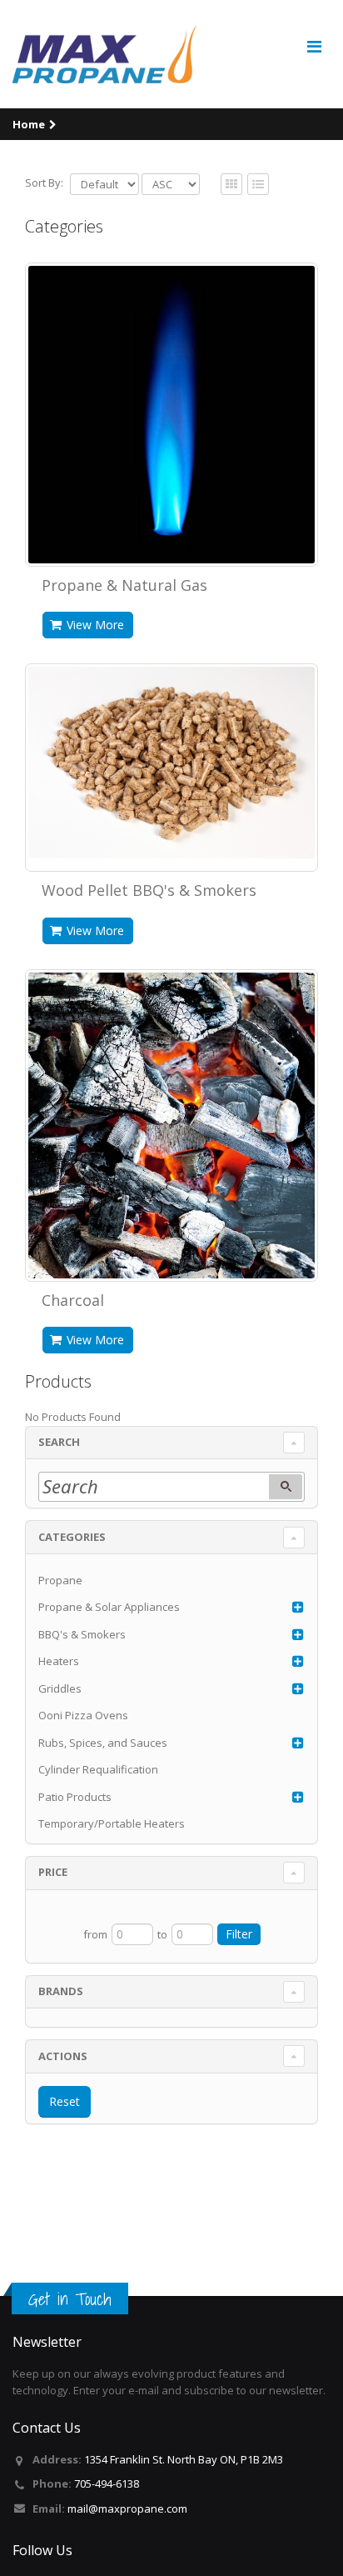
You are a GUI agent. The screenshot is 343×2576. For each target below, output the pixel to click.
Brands (61, 1991)
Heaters (59, 1661)
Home (29, 124)
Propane (60, 1580)
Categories (72, 1537)
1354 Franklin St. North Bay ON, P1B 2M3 (184, 2459)
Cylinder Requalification (98, 1769)
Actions (63, 2056)
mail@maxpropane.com (127, 2508)
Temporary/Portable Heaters (112, 1823)
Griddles (60, 1688)
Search (59, 1442)
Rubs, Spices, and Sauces (103, 1743)
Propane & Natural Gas (124, 585)
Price (53, 1872)
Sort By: (44, 183)
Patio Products (75, 1797)
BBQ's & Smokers (82, 1634)
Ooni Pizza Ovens (83, 1715)
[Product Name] (171, 415)
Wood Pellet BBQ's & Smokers (149, 890)
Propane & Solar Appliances (109, 1607)
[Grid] (258, 185)
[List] (231, 185)
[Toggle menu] (314, 47)
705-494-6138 (107, 2483)
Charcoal (73, 1300)
